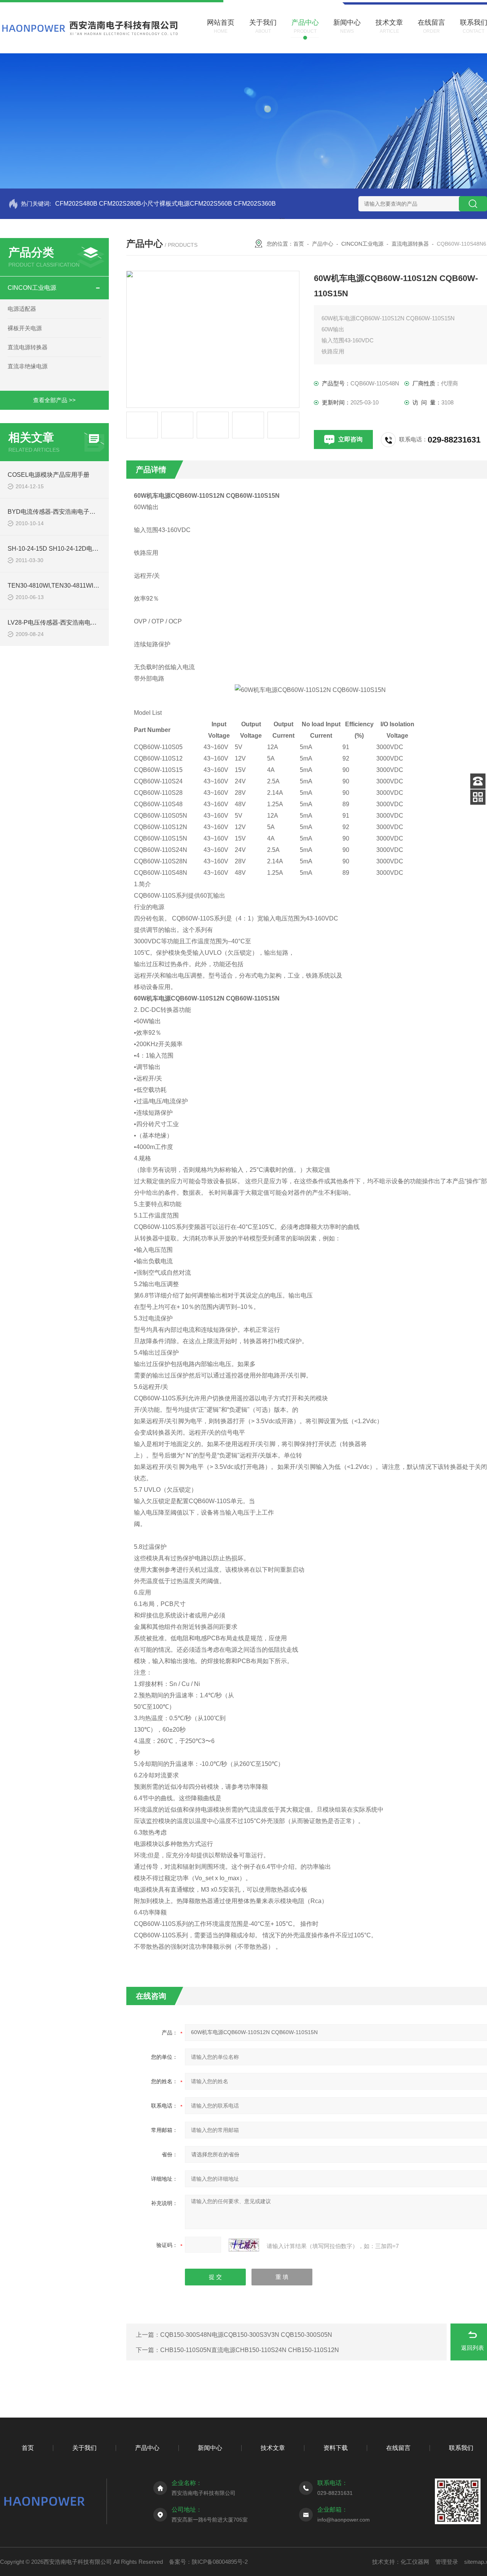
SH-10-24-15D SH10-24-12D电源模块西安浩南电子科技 (84, 549)
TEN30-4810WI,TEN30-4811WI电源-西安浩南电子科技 (82, 586)
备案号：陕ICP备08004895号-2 (208, 2562)
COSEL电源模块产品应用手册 (49, 475)
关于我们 (84, 2448)
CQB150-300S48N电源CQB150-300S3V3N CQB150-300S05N (246, 2335)
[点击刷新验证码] (244, 2245)
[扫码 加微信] (478, 797)
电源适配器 (22, 309)
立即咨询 (350, 439)
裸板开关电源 (25, 328)
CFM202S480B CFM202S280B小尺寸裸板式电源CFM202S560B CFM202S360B (166, 204)
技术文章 (273, 2448)
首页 (299, 244)
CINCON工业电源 (32, 288)
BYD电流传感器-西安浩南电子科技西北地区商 (70, 512)
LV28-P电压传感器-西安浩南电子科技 (58, 622)
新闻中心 (210, 2448)
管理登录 (447, 2562)
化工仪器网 (415, 2562)
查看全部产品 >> (54, 400)
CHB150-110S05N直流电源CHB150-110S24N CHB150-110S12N (250, 2350)
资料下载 (336, 2448)
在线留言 (398, 2448)
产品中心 (323, 244)
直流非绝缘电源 (28, 366)
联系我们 (461, 2448)
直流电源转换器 (28, 347)
